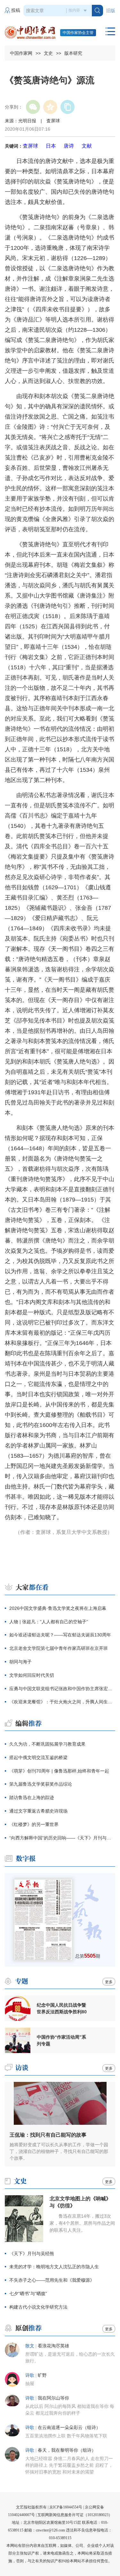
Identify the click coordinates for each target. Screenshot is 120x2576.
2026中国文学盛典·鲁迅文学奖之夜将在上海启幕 (58, 1608)
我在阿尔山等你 (53, 2398)
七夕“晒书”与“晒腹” (28, 2294)
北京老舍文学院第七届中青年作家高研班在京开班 (59, 1648)
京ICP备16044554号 (66, 2507)
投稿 (16, 10)
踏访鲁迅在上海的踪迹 (32, 1797)
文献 (87, 146)
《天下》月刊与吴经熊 (32, 2254)
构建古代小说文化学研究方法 (38, 2307)
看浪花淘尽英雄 (53, 2346)
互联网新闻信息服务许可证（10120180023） (75, 2515)
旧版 (111, 11)
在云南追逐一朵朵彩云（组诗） (69, 2428)
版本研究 (73, 53)
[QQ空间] (50, 107)
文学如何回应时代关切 (32, 1675)
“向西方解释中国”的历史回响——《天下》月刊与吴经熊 (62, 1838)
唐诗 (69, 146)
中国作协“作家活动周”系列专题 (61, 2040)
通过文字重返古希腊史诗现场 (38, 1811)
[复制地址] (68, 107)
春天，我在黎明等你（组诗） (67, 2450)
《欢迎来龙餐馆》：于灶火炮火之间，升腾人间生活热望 (62, 1702)
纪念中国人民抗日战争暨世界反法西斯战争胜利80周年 (62, 2009)
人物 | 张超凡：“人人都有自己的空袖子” (49, 1622)
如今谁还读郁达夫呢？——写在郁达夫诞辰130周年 (60, 1635)
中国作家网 (21, 53)
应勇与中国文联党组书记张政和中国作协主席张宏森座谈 (62, 1689)
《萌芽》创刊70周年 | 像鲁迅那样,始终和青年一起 (59, 1771)
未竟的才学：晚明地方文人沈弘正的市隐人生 (54, 2267)
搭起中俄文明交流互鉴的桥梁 (38, 1757)
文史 (48, 53)
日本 (51, 146)
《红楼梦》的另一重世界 (34, 1824)
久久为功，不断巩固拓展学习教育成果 (47, 1744)
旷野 (42, 2375)
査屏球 (30, 146)
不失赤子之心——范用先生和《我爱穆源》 (52, 2280)
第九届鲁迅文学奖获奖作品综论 (41, 1784)
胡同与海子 (20, 1662)
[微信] (33, 107)
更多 (109, 1982)
